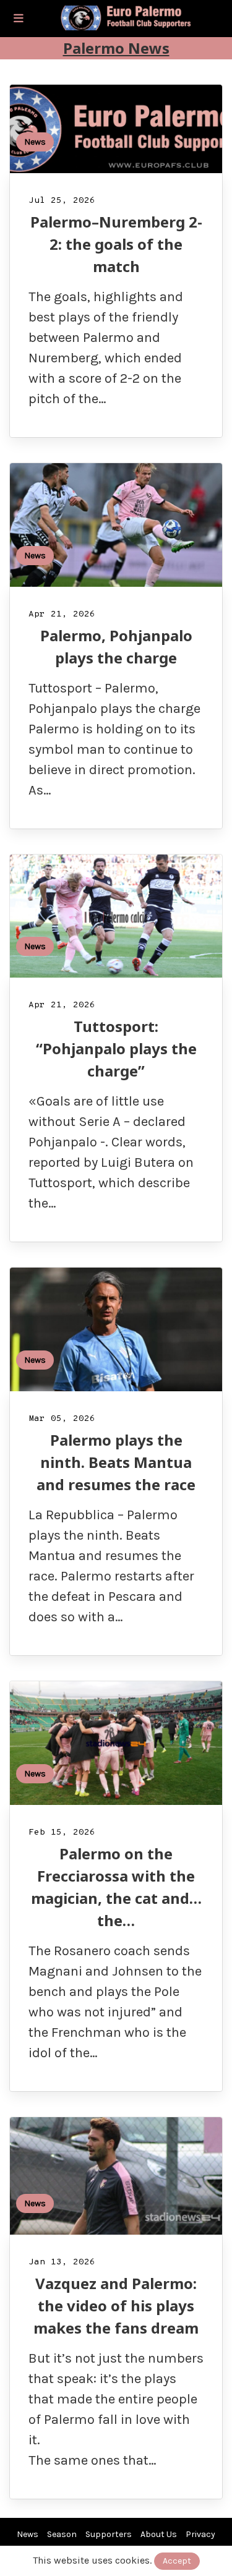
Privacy (200, 2534)
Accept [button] (177, 2561)
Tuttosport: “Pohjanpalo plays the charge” (116, 1048)
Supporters (109, 2534)
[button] (19, 19)
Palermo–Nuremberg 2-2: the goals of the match (116, 244)
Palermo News (116, 48)
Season (62, 2534)
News (35, 142)
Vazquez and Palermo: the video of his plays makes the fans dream (116, 2305)
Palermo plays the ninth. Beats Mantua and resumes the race (116, 1462)
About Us (159, 2534)
